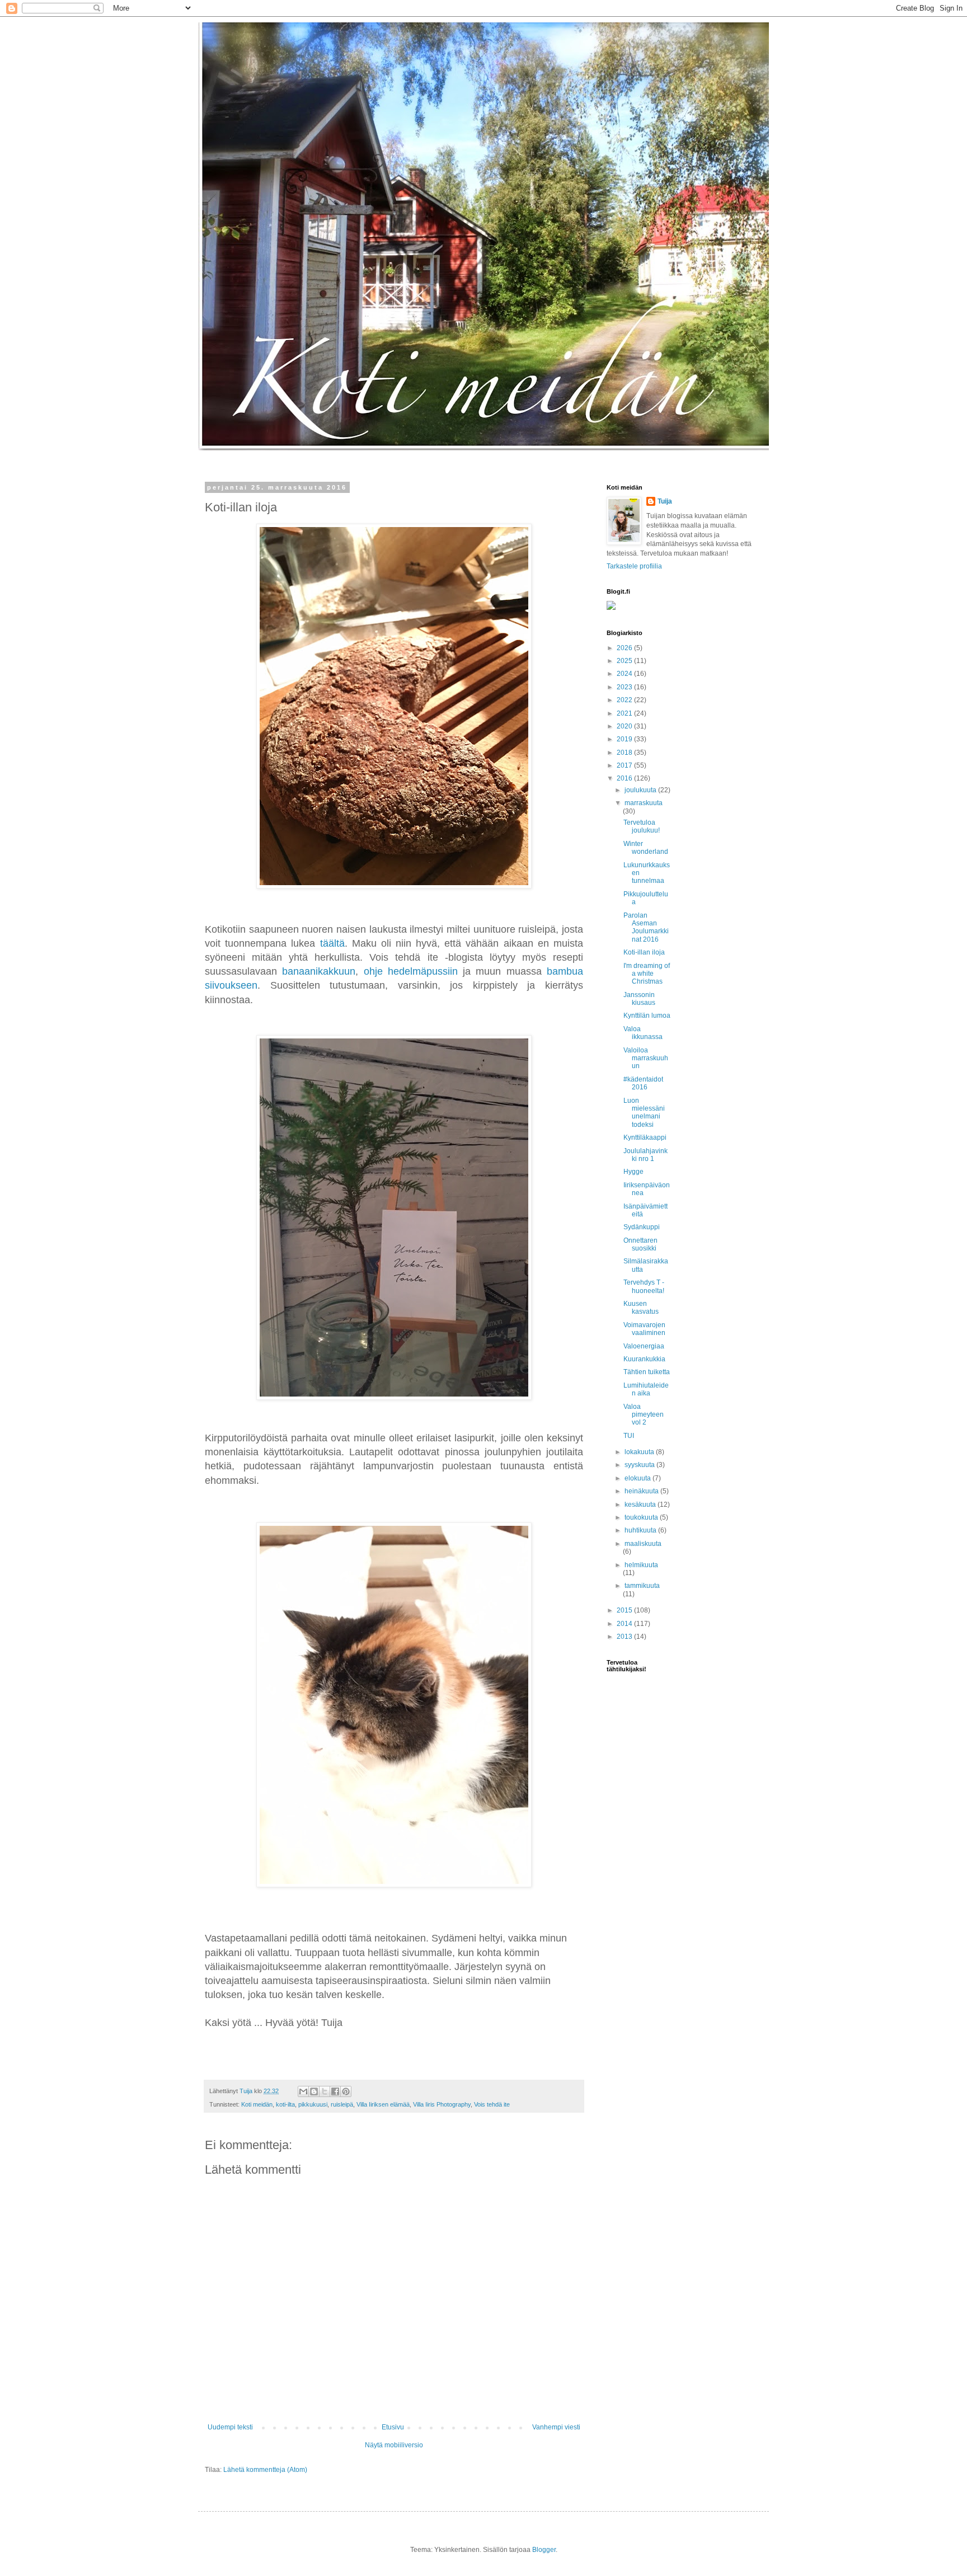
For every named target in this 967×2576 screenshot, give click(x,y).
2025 (625, 661)
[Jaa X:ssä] (325, 2091)
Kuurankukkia (644, 1359)
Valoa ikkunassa (643, 1033)
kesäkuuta (641, 1505)
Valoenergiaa (644, 1346)
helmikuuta (641, 1565)
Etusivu (393, 2427)
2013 (625, 1637)
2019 (625, 739)
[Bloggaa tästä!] (314, 2091)
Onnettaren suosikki (640, 1244)
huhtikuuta (641, 1530)
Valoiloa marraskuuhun (646, 1058)
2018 (625, 753)
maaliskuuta (643, 1544)
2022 (625, 700)
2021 (625, 713)
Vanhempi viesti (556, 2427)
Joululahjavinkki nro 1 (646, 1155)
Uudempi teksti (230, 2427)
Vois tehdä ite (492, 2104)
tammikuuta (642, 1586)
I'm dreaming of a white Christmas (647, 974)
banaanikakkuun (319, 971)
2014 (625, 1624)
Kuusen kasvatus (641, 1308)
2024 (625, 674)
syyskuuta (640, 1465)
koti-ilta (285, 2104)
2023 (625, 687)
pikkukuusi (313, 2104)
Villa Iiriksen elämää (383, 2104)
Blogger (544, 2550)
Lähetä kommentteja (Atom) (265, 2470)
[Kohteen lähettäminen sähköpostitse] (303, 2091)
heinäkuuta (642, 1491)
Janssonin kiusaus (639, 999)
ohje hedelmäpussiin (411, 971)
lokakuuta (640, 1452)
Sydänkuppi (642, 1227)
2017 (625, 765)
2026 (625, 648)
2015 (625, 1610)
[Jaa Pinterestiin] (346, 2091)
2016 (625, 778)
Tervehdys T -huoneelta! (644, 1286)
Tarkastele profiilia (634, 566)
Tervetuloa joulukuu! (642, 826)
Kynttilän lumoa (647, 1016)
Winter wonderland (646, 848)
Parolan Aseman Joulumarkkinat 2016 (646, 927)
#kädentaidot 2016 (643, 1083)
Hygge (633, 1172)
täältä (332, 943)
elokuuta (639, 1478)
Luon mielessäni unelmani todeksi (644, 1113)
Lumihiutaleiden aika (646, 1389)
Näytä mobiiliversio (394, 2445)
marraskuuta (644, 803)
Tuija (665, 501)
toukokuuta (642, 1517)
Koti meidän (257, 2104)
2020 (625, 726)
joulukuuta (641, 790)
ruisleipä (342, 2104)
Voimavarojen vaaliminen (644, 1329)
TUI (629, 1436)
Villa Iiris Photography (442, 2104)
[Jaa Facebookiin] (335, 2091)
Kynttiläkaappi (645, 1137)
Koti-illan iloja (644, 952)
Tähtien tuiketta (647, 1372)
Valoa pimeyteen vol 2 (644, 1415)
